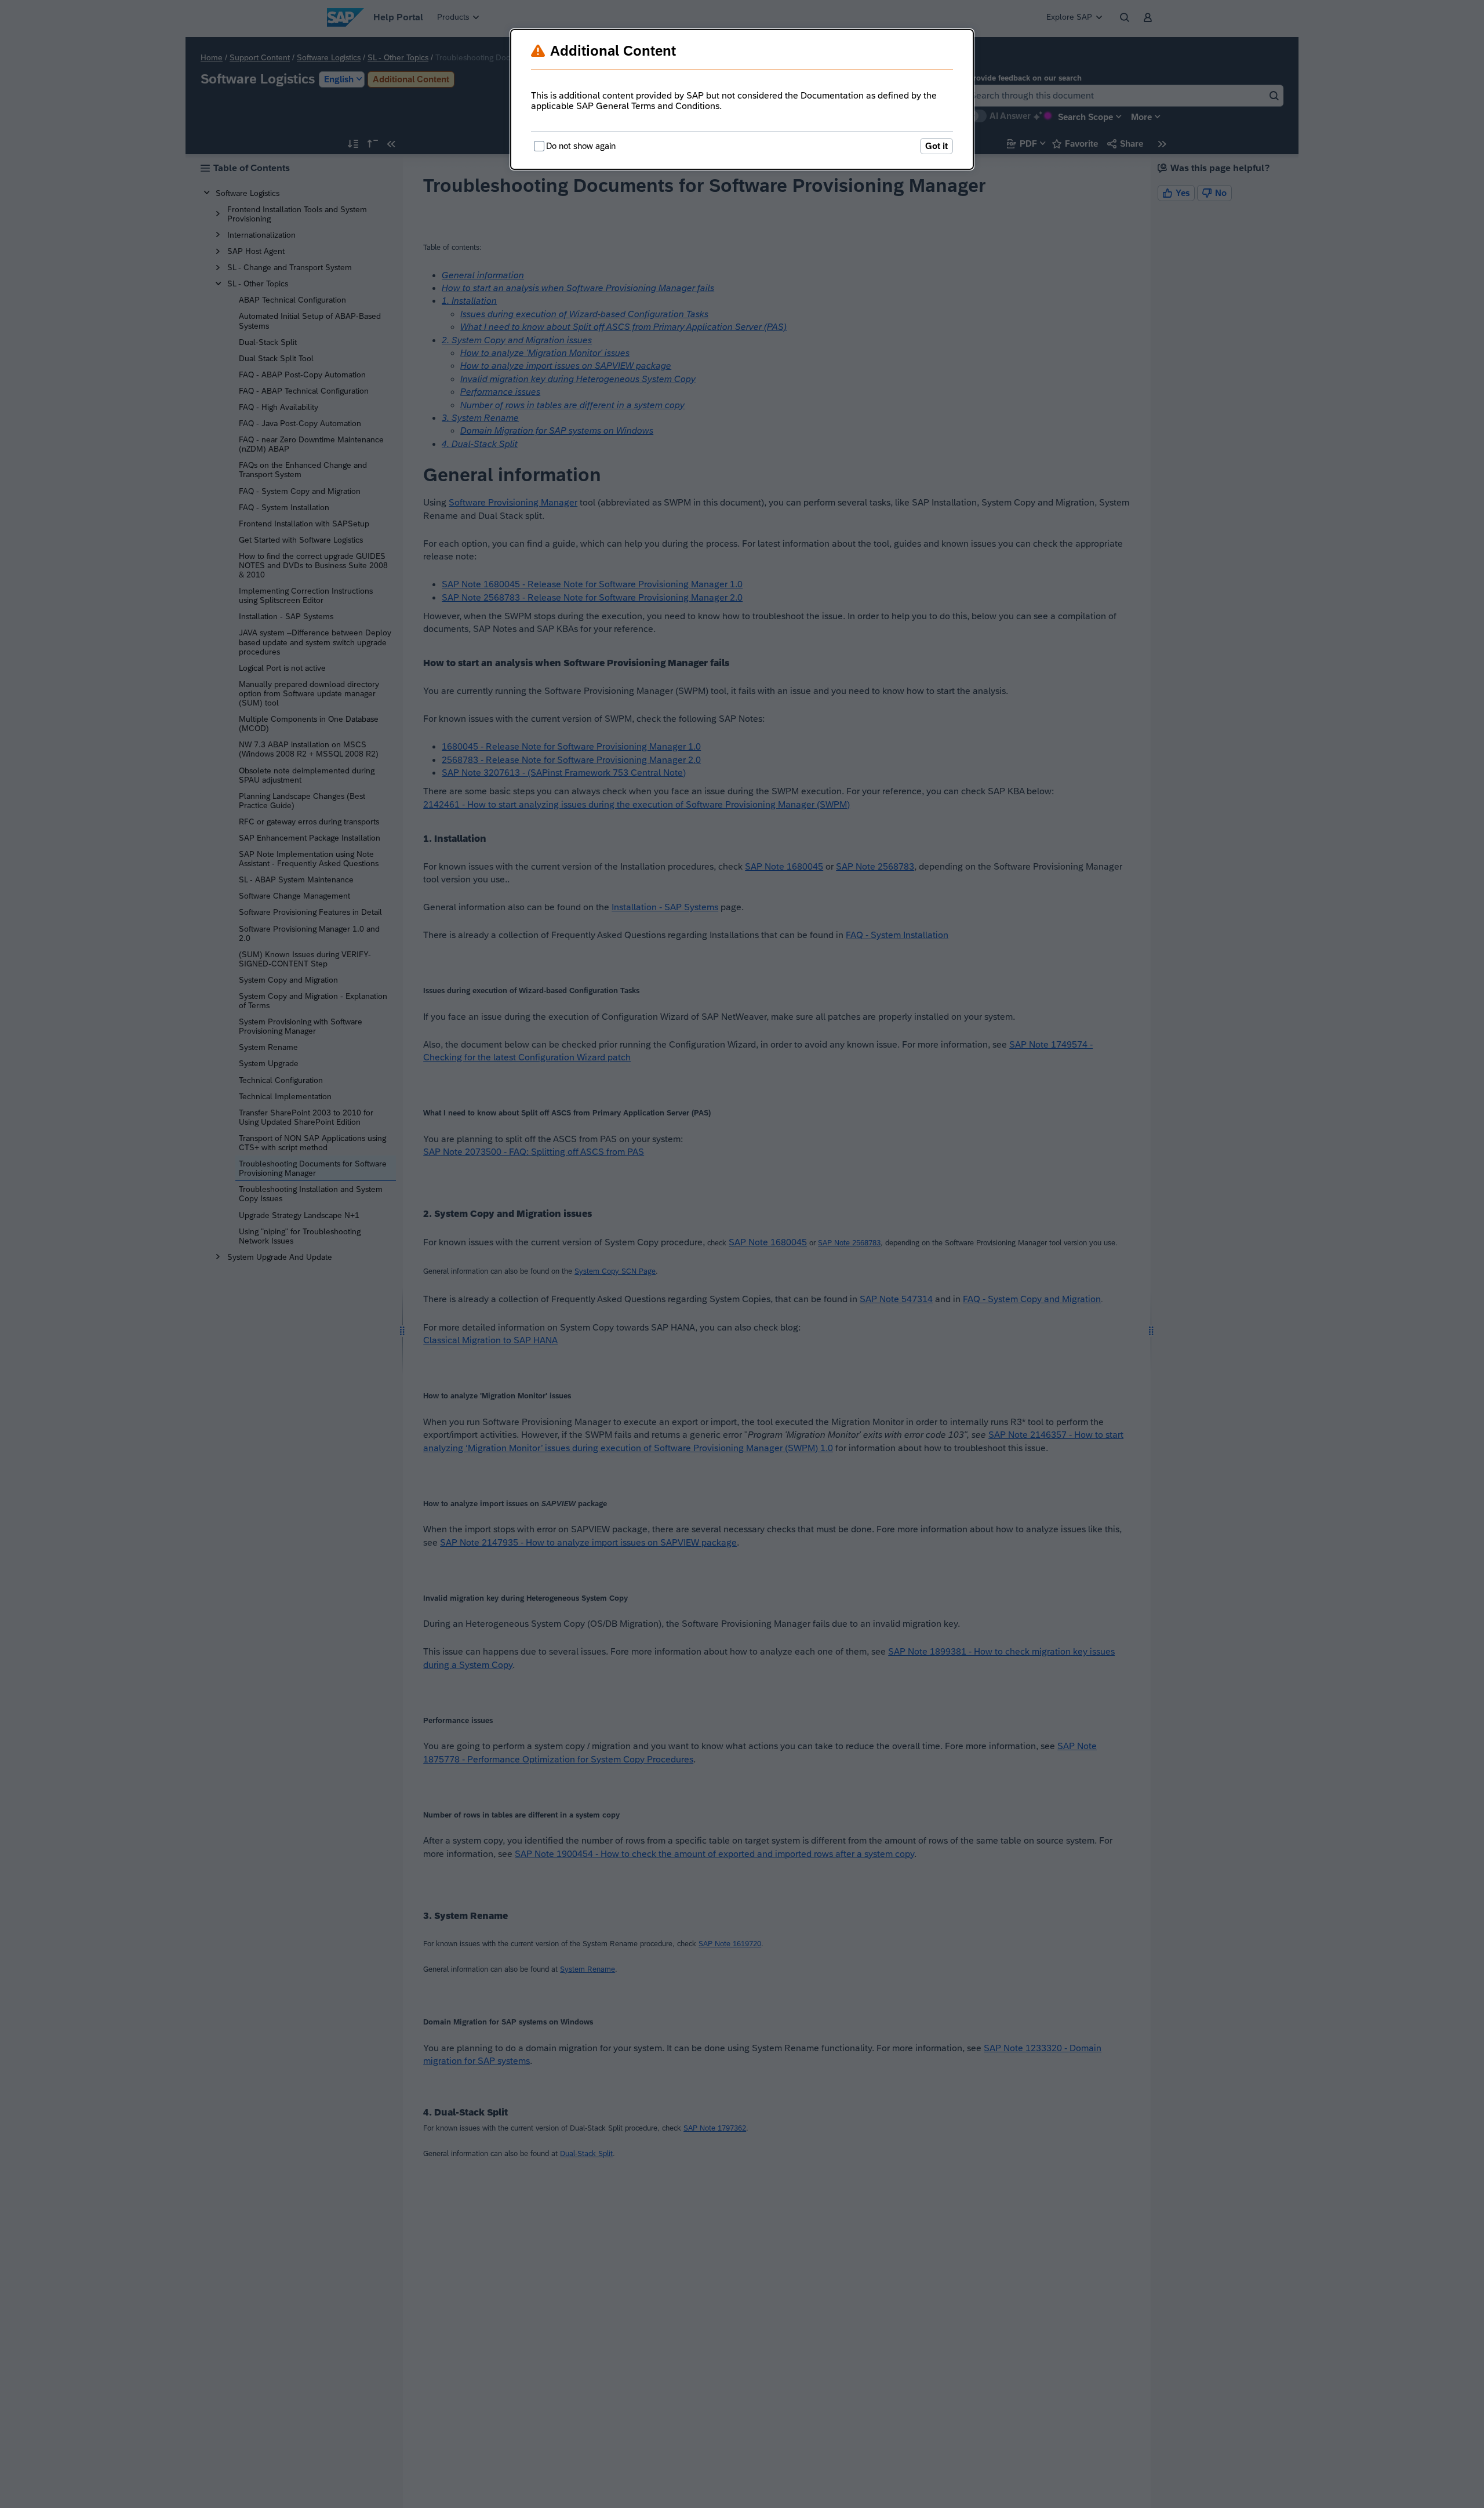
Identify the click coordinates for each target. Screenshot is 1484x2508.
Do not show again (581, 146)
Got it (936, 146)
